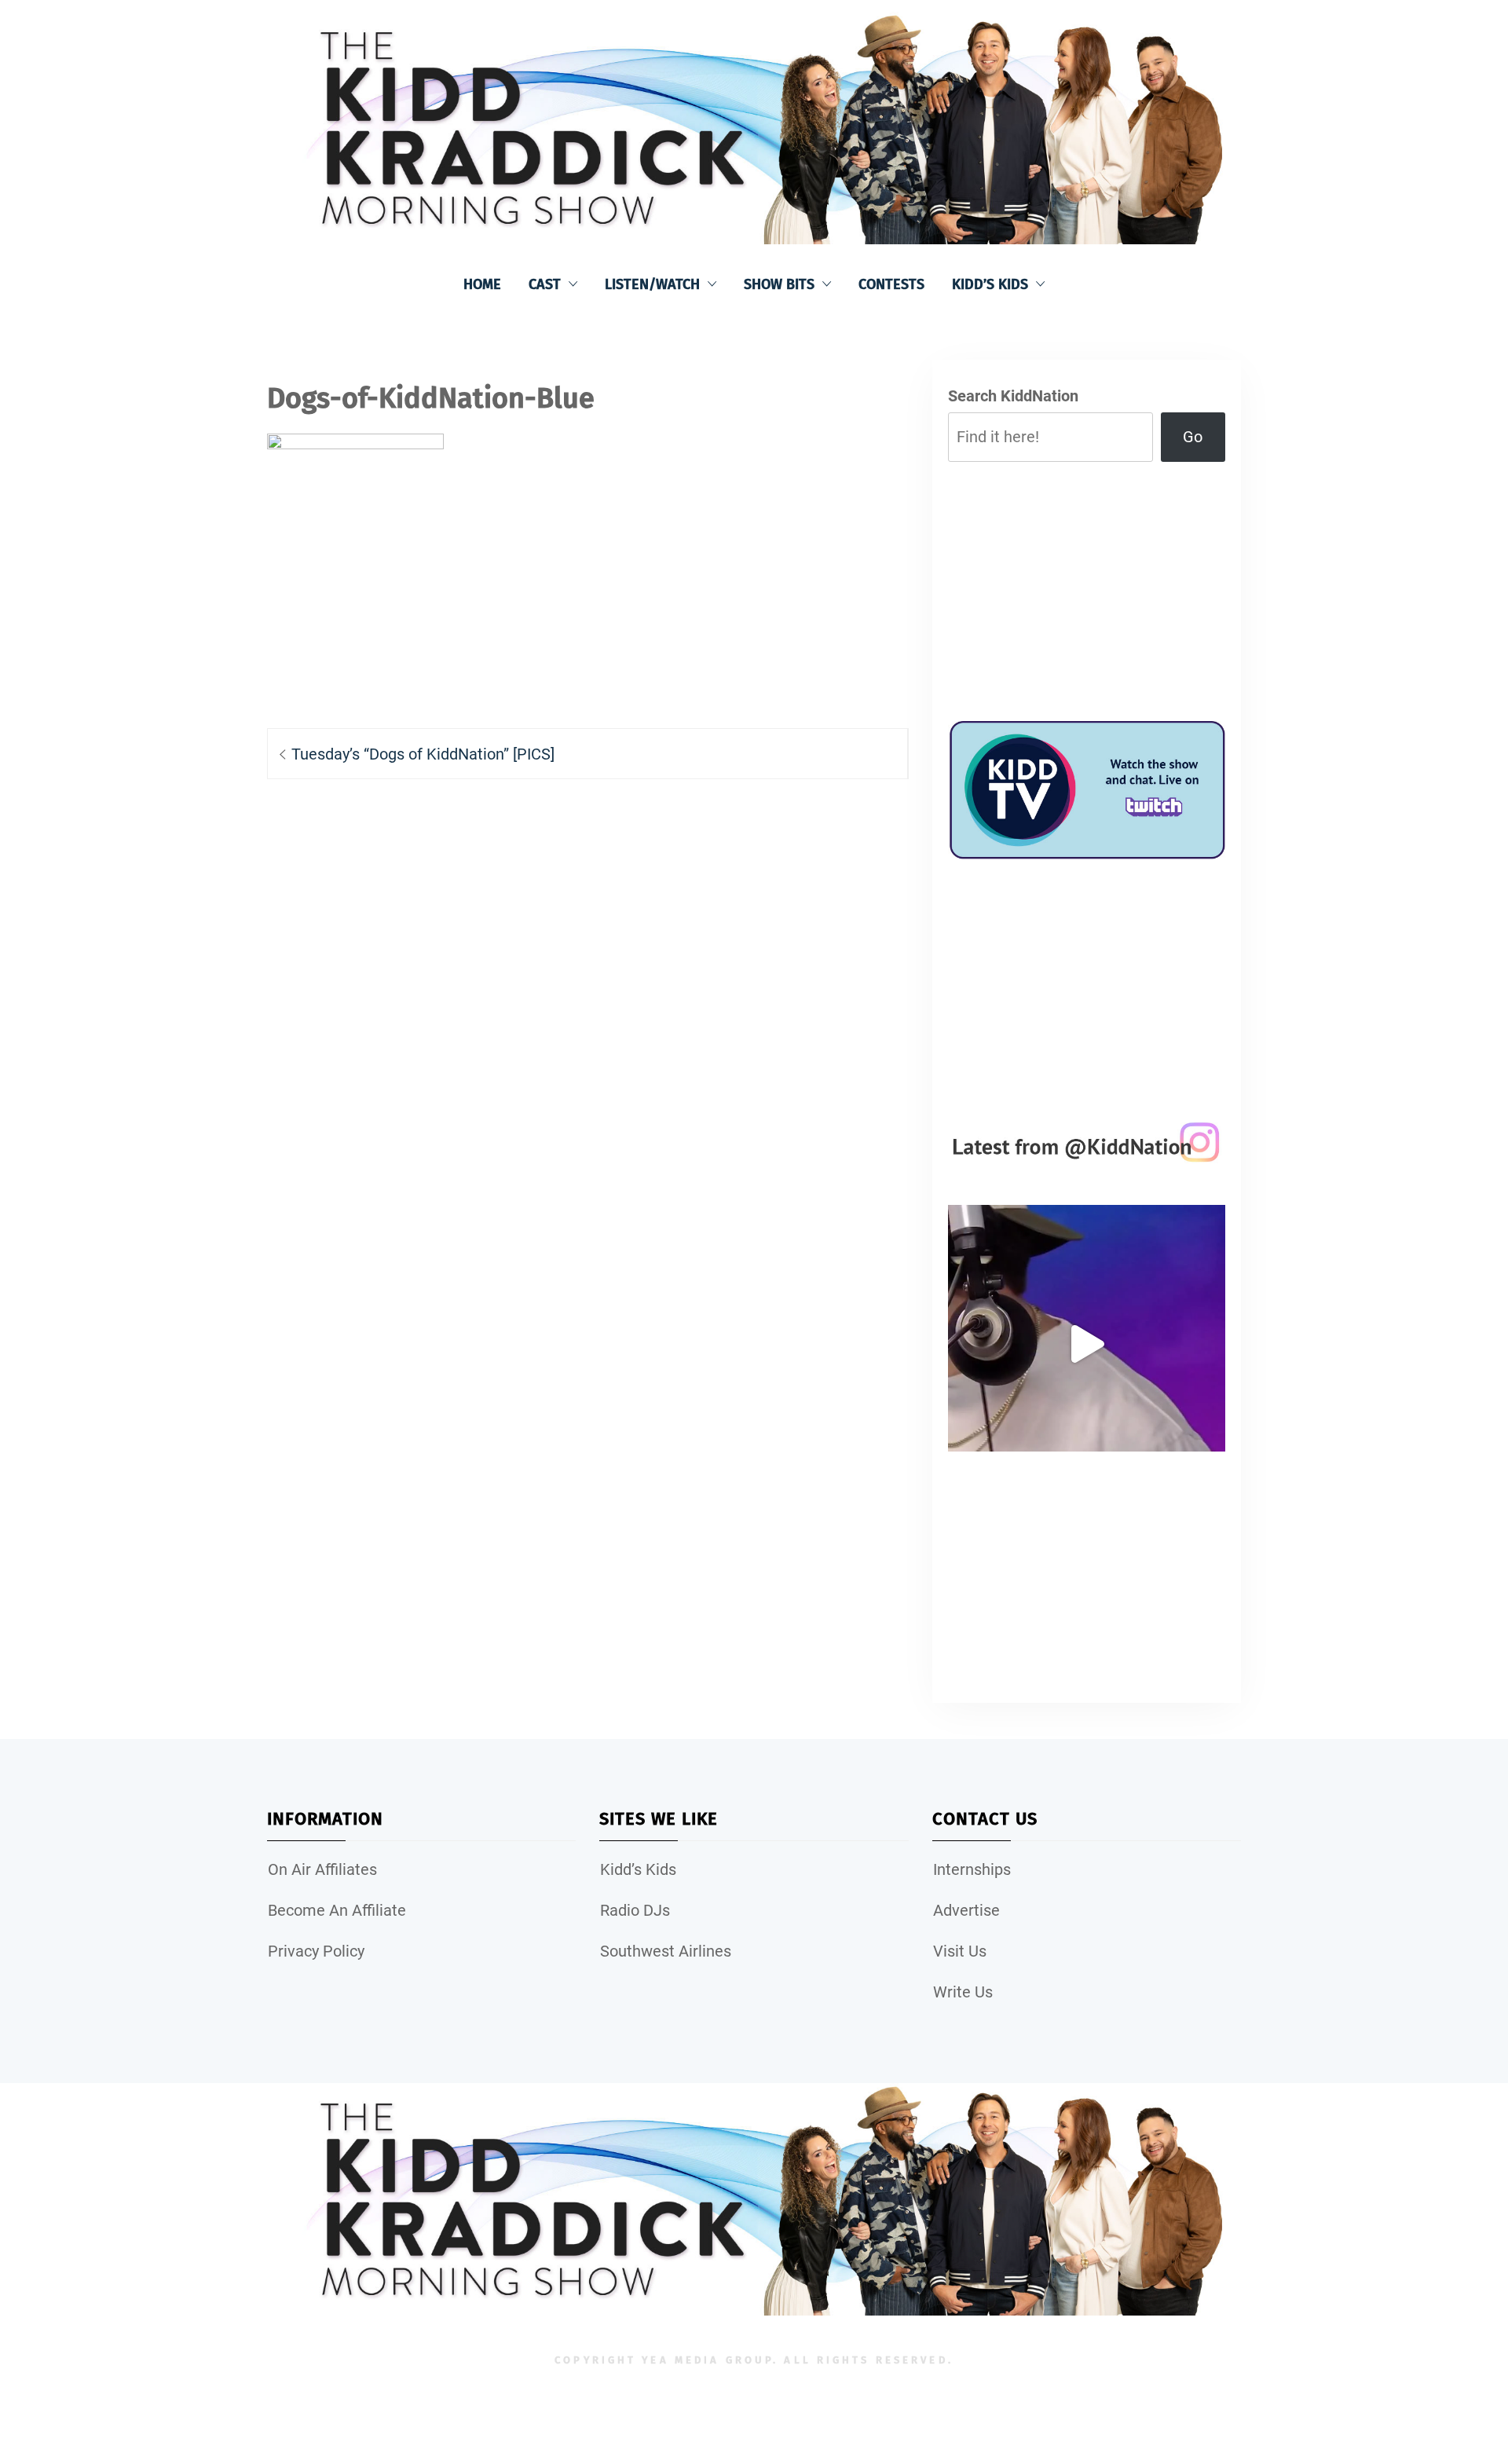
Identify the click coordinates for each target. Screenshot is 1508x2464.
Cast (545, 284)
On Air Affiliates (322, 1869)
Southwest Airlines (666, 1951)
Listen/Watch (652, 284)
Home (482, 284)
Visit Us (960, 1951)
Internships (972, 1869)
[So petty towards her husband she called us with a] (1087, 1344)
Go (1193, 437)
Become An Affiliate (337, 1910)
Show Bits (779, 284)
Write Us (963, 1992)
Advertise (966, 1910)
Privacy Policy (316, 1951)
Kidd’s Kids (990, 284)
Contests (891, 284)
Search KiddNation (1013, 396)
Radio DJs (635, 1910)
